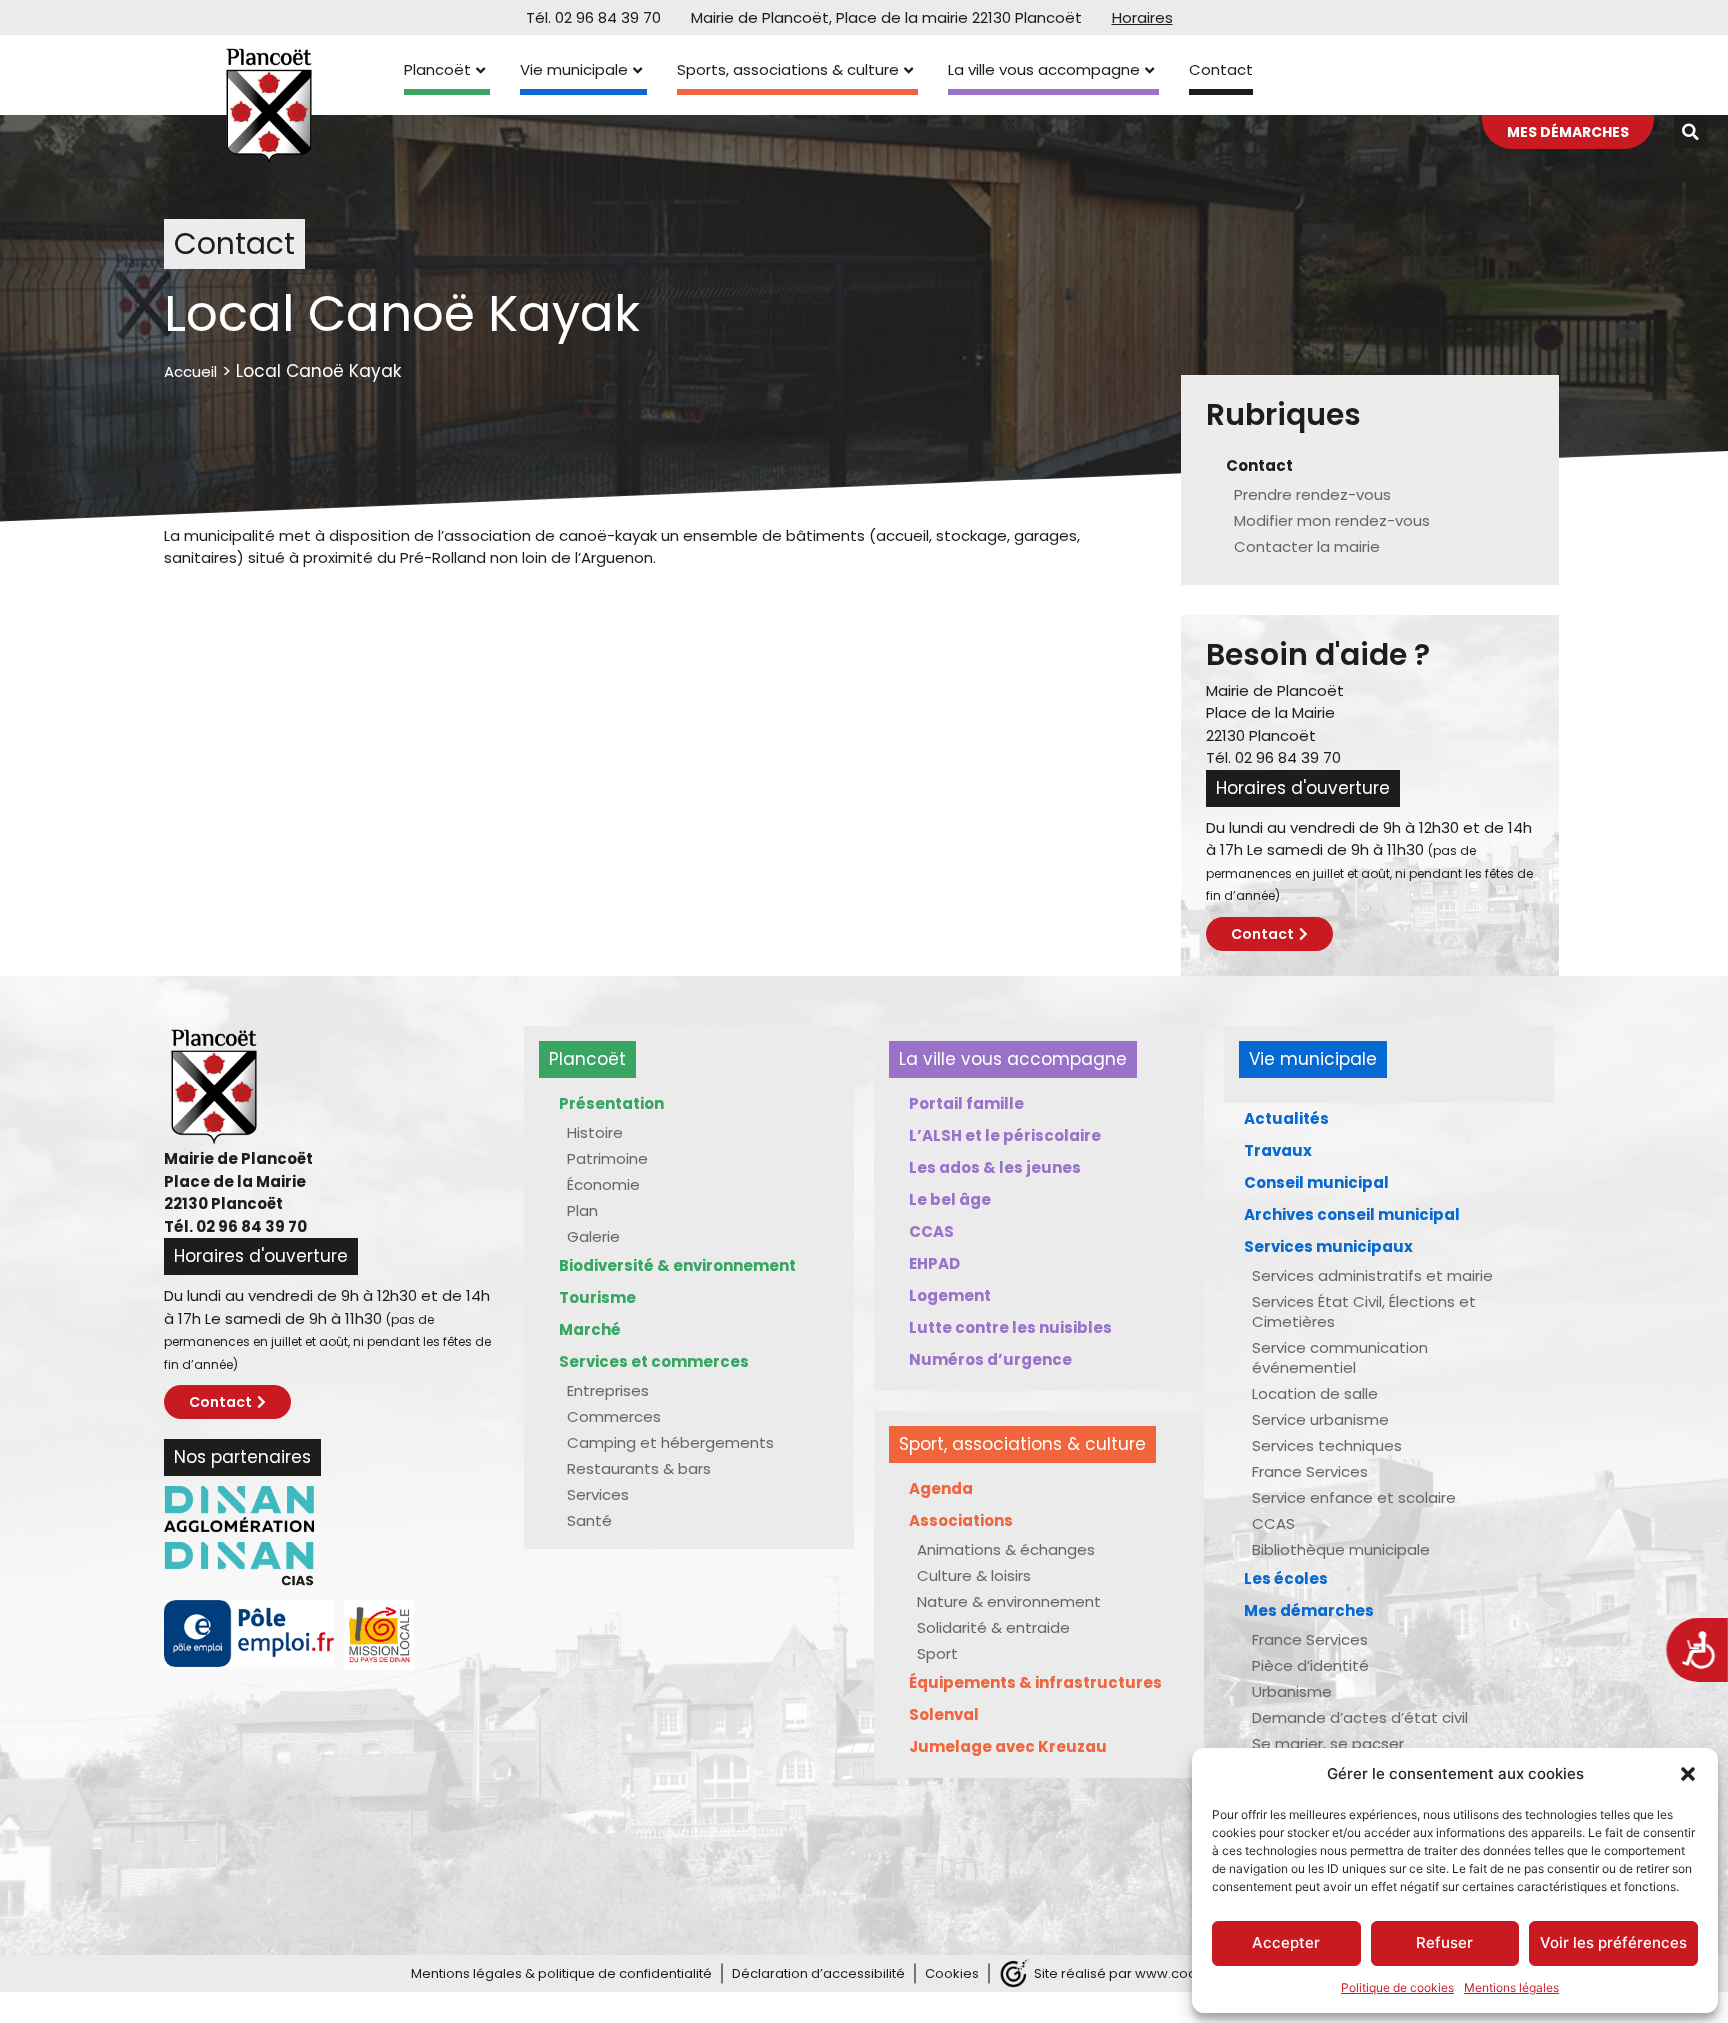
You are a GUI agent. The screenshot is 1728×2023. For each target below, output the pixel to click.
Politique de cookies (1397, 1987)
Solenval (944, 1714)
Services (598, 1494)
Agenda (941, 1488)
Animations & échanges (1006, 1549)
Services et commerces (654, 1361)
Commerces (614, 1416)
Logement (950, 1295)
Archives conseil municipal (1352, 1214)
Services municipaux (1328, 1246)
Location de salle (1315, 1393)
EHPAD (934, 1263)
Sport (937, 1653)
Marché (590, 1329)
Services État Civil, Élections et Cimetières (1364, 1311)
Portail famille (966, 1103)
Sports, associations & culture (788, 69)
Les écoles (1286, 1578)
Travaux (1278, 1150)
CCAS (931, 1231)
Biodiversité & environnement (677, 1265)
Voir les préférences (1613, 1942)
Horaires (1142, 17)
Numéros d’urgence (990, 1359)
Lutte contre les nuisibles (1010, 1327)
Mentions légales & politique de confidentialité (561, 1973)
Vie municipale (574, 69)
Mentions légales (1511, 1987)
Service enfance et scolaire (1354, 1497)
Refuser (1444, 1942)
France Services (1310, 1471)
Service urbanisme (1320, 1419)
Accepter (1286, 1942)
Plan (582, 1210)
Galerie (593, 1236)
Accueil (190, 371)
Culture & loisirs (974, 1575)
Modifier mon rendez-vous (1332, 520)
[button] (1688, 1774)
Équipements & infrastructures (1035, 1682)
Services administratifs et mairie (1372, 1275)
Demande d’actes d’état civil (1360, 1717)
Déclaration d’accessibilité (818, 1973)
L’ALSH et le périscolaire (1005, 1135)
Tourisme (597, 1297)
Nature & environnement (1009, 1601)
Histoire (595, 1132)
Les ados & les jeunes (995, 1167)
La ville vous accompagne (1044, 69)
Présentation (611, 1103)
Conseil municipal (1316, 1182)
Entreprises (608, 1390)
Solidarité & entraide (993, 1627)
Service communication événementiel (1340, 1357)
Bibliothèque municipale (1341, 1549)
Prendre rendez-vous (1312, 494)
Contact (1221, 69)
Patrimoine (607, 1158)
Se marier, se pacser (1328, 1743)
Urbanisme (1292, 1691)
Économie (603, 1184)
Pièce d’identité (1310, 1665)
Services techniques (1327, 1445)
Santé (589, 1520)
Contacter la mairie (1307, 546)
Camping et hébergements (670, 1442)
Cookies (952, 1973)
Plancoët (437, 69)
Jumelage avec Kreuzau (1008, 1746)
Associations (961, 1520)
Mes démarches (1309, 1610)
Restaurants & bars (639, 1468)
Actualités (1286, 1118)
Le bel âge (950, 1199)
